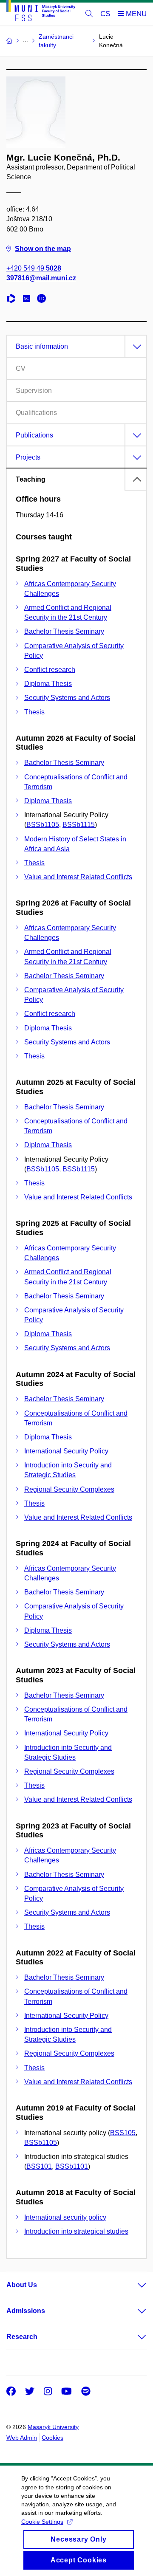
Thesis (34, 712)
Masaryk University (53, 2427)
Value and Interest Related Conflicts (78, 877)
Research (22, 2337)
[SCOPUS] (28, 300)
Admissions (26, 2311)
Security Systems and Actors (67, 698)
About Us (22, 2285)
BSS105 (123, 2133)
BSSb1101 (72, 2166)
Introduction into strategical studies (76, 2231)
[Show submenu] (133, 2285)
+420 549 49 (34, 268)
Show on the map (43, 249)
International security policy (65, 2217)
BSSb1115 (79, 825)
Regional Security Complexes (69, 1489)
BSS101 (39, 2166)
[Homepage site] (41, 12)
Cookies (52, 2438)
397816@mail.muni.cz (41, 278)
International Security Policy (66, 1451)
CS (105, 14)
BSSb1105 (43, 825)
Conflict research (50, 670)
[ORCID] (44, 300)
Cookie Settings (42, 2522)
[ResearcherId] (13, 300)
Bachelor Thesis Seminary (64, 631)
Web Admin (22, 2438)
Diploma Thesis (48, 684)
